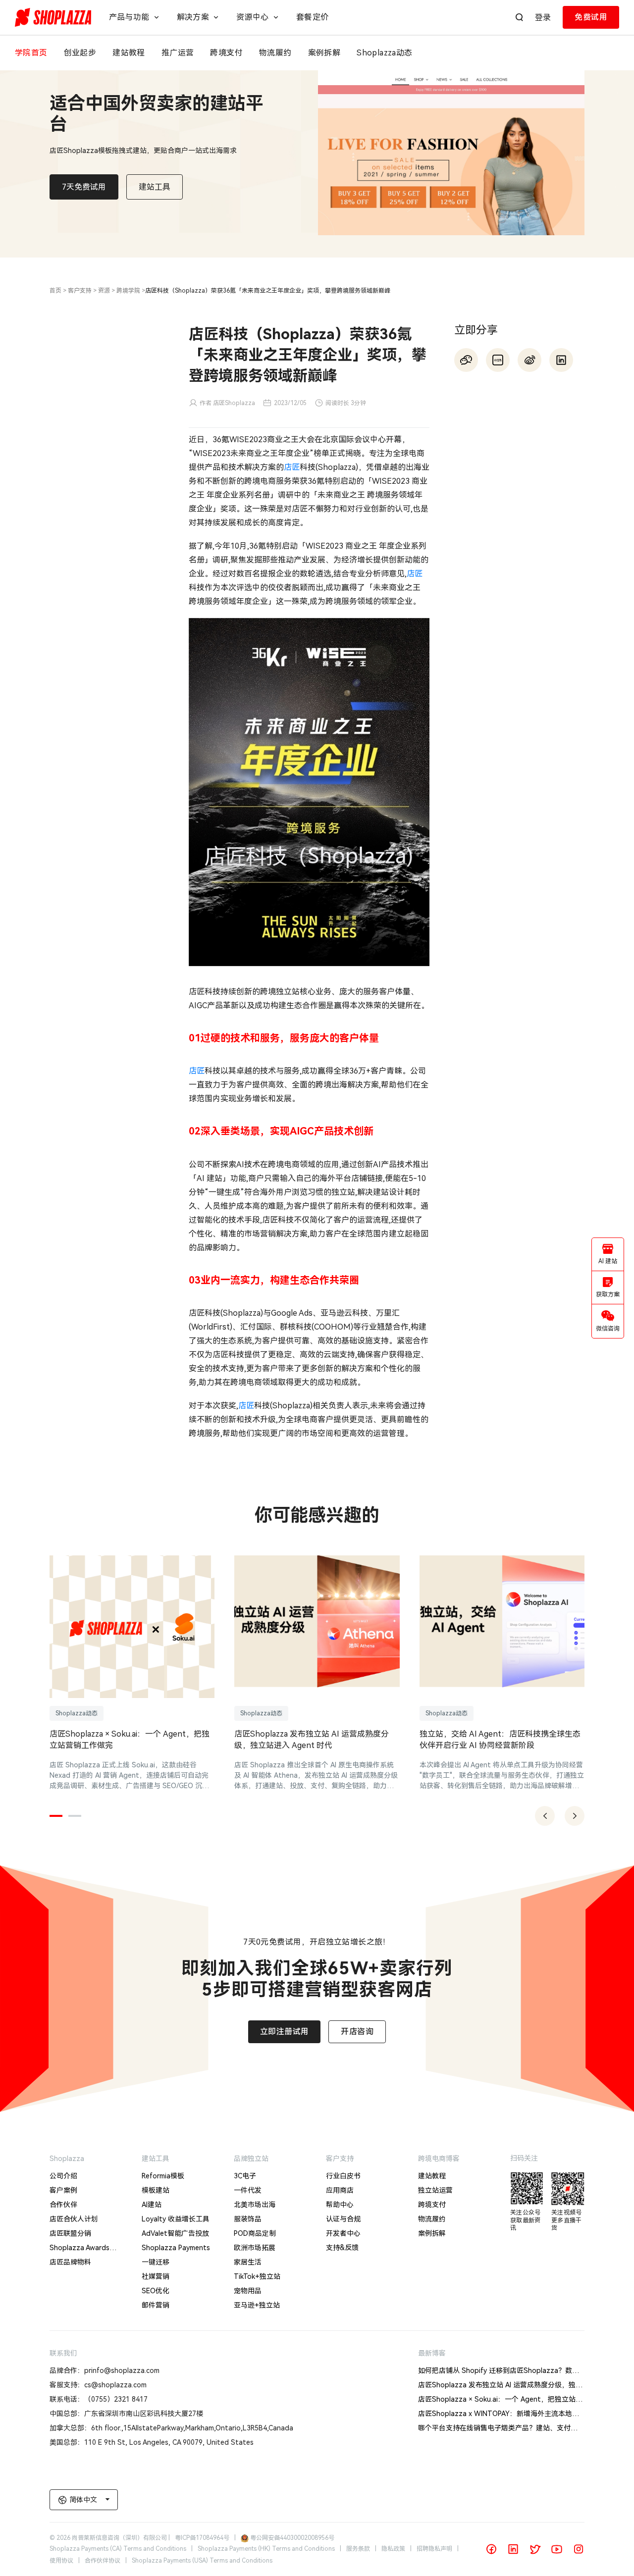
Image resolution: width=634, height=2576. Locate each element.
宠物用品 (248, 2291)
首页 (55, 291)
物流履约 (432, 2219)
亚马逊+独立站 (257, 2305)
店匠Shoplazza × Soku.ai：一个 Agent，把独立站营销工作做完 (518, 2399)
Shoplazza (67, 2159)
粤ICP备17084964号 (202, 2538)
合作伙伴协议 (103, 2561)
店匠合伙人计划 (74, 2219)
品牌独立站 (251, 2159)
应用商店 (340, 2190)
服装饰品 (248, 2219)
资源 (104, 291)
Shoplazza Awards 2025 (79, 2249)
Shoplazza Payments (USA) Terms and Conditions (202, 2561)
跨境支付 (432, 2205)
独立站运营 (435, 2190)
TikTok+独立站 (257, 2276)
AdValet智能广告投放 (175, 2233)
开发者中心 (343, 2233)
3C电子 (245, 2176)
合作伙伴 (63, 2205)
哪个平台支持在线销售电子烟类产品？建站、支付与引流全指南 (515, 2428)
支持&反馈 (342, 2248)
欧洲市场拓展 (255, 2248)
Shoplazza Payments (176, 2248)
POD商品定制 (255, 2233)
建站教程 (432, 2176)
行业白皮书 (343, 2176)
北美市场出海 (255, 2205)
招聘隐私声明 (434, 2549)
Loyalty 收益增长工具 (176, 2219)
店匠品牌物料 (70, 2262)
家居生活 (248, 2262)
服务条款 (358, 2549)
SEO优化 (156, 2291)
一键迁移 (156, 2262)
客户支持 (80, 291)
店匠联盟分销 (70, 2233)
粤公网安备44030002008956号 (292, 2538)
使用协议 (61, 2561)
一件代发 (248, 2190)
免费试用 (591, 17)
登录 (543, 18)
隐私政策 (393, 2549)
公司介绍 (63, 2176)
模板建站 (156, 2190)
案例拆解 (432, 2233)
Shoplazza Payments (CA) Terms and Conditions (118, 2549)
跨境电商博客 (439, 2159)
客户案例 (63, 2190)
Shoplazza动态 (77, 1713)
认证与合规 (343, 2219)
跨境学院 (128, 291)
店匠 (292, 467)
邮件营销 (156, 2305)
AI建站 (152, 2205)
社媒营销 (156, 2276)
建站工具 (156, 2159)
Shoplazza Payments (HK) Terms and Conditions (266, 2549)
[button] (56, 1816)
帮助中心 (340, 2205)
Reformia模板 (163, 2176)
